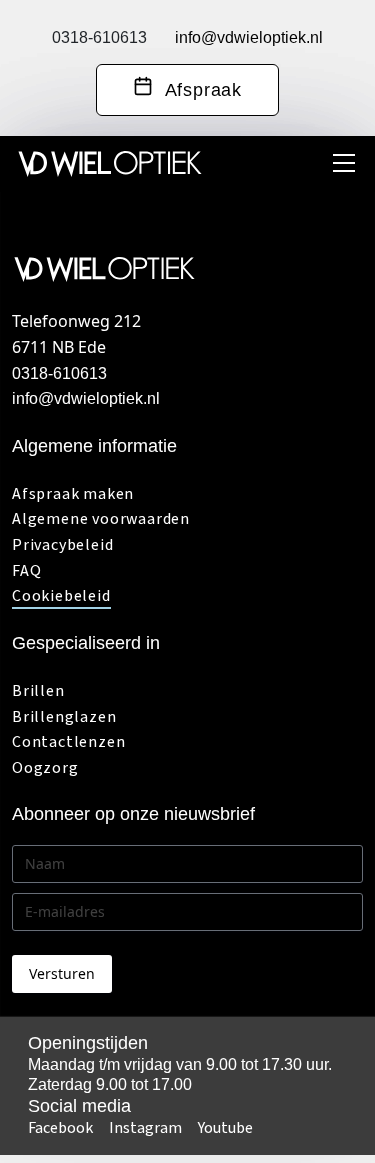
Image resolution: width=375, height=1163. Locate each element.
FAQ (26, 571)
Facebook (60, 1128)
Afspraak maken (73, 494)
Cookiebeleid (61, 596)
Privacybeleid (62, 545)
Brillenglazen (64, 717)
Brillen (38, 691)
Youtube (225, 1128)
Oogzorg (45, 768)
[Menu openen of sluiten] (344, 163)
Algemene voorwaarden (101, 519)
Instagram (145, 1128)
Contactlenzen (68, 742)
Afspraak (197, 90)
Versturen (62, 973)
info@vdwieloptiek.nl (249, 38)
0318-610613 (99, 38)
